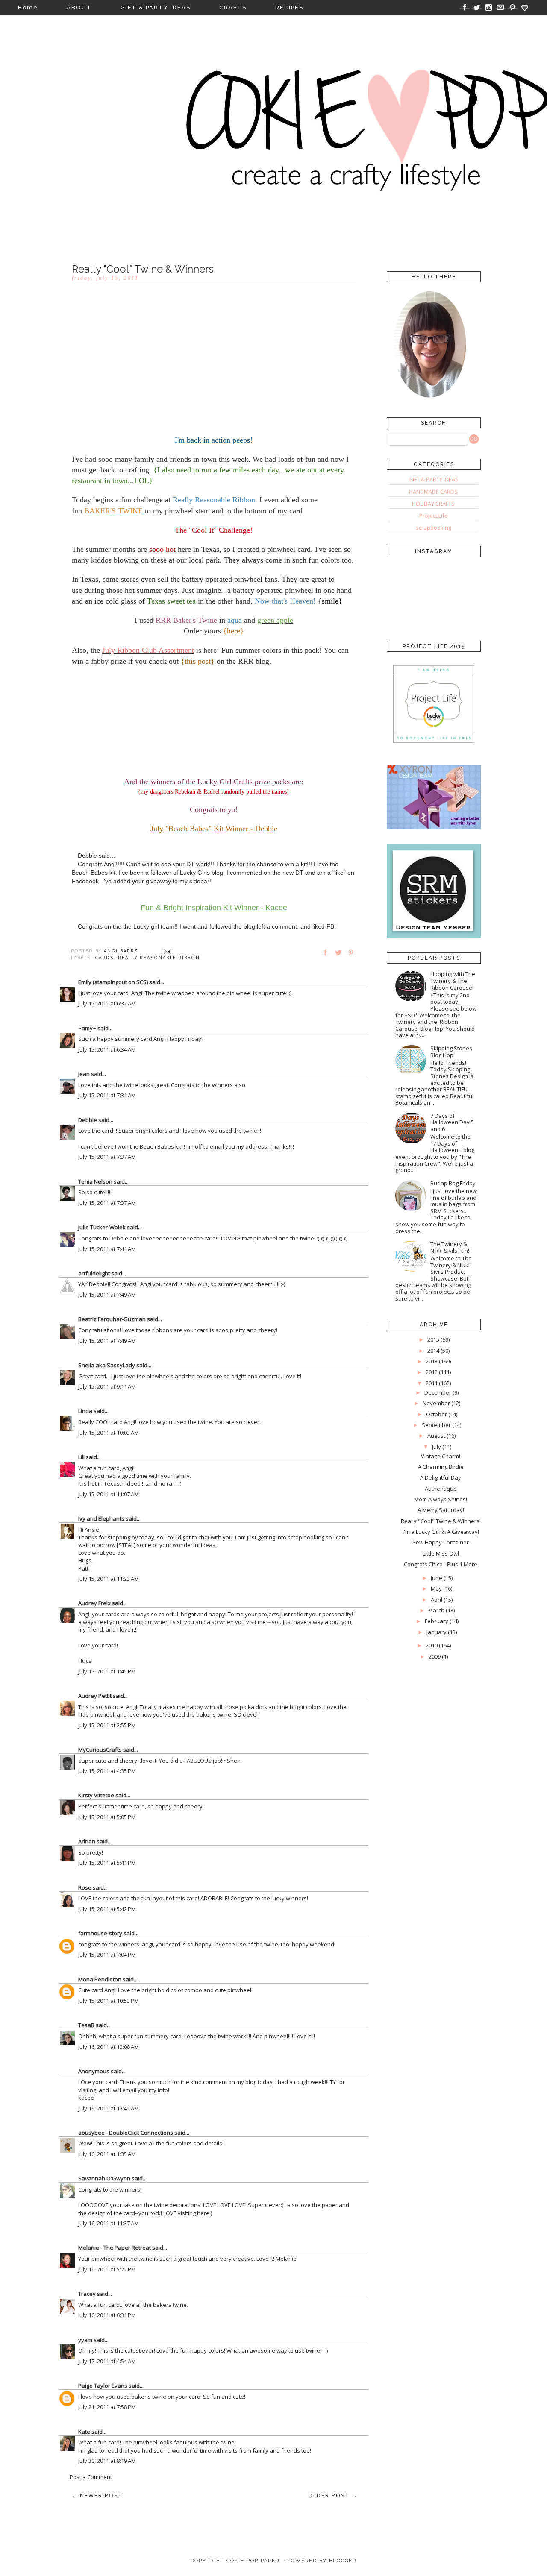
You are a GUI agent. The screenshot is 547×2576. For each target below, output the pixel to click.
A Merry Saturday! (441, 1510)
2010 (432, 1645)
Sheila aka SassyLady (107, 1365)
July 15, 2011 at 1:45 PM (107, 1671)
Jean (84, 1074)
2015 (433, 1339)
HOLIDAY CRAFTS (433, 504)
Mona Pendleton (100, 1979)
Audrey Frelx (94, 1603)
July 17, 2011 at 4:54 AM (107, 2361)
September (436, 1425)
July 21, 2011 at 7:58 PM (107, 2407)
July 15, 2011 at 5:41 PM (107, 1863)
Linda (85, 1411)
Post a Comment (91, 2477)
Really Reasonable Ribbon (159, 958)
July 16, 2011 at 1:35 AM (107, 2154)
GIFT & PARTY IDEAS (156, 7)
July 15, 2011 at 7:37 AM (107, 1157)
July (437, 1447)
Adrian (87, 1841)
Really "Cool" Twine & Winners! (441, 1521)
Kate (84, 2432)
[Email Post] (168, 951)
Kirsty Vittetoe (96, 1795)
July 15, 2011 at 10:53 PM (109, 2001)
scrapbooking (434, 528)
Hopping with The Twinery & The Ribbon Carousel (453, 980)
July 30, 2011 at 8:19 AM (107, 2461)
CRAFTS (233, 7)
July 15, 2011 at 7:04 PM (107, 1955)
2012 (432, 1372)
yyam (85, 2340)
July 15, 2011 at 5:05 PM (107, 1817)
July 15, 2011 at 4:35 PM (107, 1771)
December (438, 1392)
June (437, 1578)
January (437, 1632)
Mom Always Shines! (441, 1499)
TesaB (86, 2025)
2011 (432, 1383)
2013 (432, 1361)
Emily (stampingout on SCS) (113, 982)
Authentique (441, 1489)
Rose (85, 1887)
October (437, 1414)
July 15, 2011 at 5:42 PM (107, 1909)
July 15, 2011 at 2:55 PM (107, 1725)
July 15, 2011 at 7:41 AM (107, 1249)
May (436, 1588)
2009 (435, 1656)
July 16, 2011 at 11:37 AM (109, 2223)
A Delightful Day (441, 1477)
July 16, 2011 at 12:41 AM (109, 2108)
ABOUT (79, 7)
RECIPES (289, 7)
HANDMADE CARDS (433, 492)
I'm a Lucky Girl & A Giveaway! (441, 1532)
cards (104, 958)
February (437, 1621)
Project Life (434, 516)
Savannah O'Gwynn (104, 2178)
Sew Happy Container (441, 1542)
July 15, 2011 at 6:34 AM (107, 1049)
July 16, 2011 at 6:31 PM (107, 2315)
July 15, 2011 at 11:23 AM (109, 1579)
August (436, 1436)
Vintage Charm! (441, 1456)
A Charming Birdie (441, 1467)
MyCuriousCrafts (100, 1750)
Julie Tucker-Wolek (102, 1227)
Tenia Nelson (95, 1181)
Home (28, 7)
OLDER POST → (333, 2495)
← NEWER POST (97, 2495)
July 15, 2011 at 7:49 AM (107, 1295)
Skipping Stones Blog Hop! (451, 1052)
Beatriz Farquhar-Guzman (112, 1319)
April (437, 1600)
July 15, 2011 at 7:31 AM (107, 1095)
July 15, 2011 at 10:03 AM (109, 1433)
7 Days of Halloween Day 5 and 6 (452, 1122)
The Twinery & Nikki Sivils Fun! (450, 1247)
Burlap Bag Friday (453, 1183)
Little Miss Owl (441, 1553)
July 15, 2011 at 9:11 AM (107, 1386)
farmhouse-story (100, 1933)
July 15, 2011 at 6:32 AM (107, 1003)
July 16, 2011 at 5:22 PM (107, 2269)
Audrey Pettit (95, 1696)
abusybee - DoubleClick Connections (126, 2133)
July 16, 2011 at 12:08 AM (109, 2047)
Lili (81, 1457)
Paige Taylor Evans (103, 2386)
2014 (433, 1351)
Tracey (87, 2294)
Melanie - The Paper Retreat (115, 2248)
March (436, 1610)
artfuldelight (94, 1273)
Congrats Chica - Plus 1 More (441, 1564)
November (436, 1403)
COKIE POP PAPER (253, 2561)
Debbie (88, 1120)
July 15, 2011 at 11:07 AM (109, 1494)
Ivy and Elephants (101, 1518)
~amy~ (87, 1028)
